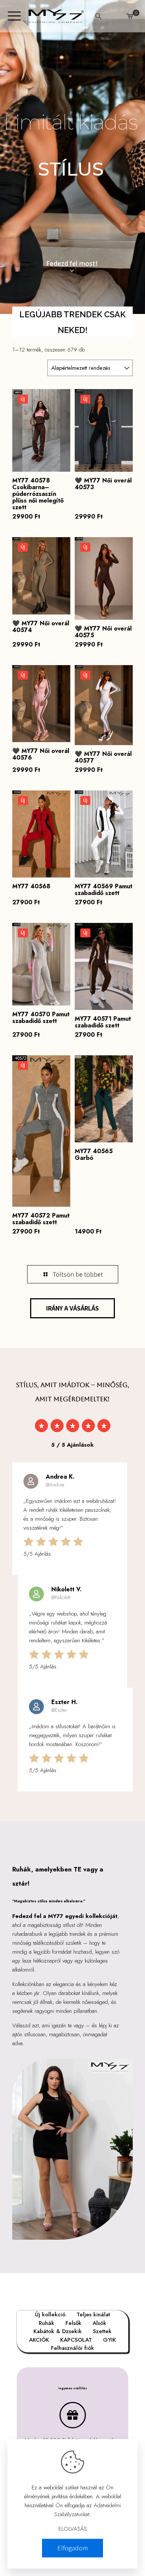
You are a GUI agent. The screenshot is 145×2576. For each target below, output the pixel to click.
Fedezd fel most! (72, 264)
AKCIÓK (39, 2340)
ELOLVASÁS (73, 2529)
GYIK (109, 2340)
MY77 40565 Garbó (94, 1154)
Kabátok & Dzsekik (58, 2331)
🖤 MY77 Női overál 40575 (103, 632)
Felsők (73, 2323)
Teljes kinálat (93, 2314)
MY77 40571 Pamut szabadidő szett (103, 1022)
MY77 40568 (31, 886)
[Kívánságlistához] (62, 419)
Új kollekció (50, 2314)
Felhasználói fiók (72, 2348)
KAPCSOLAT (76, 2340)
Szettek (102, 2331)
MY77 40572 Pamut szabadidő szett (41, 1219)
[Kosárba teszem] (62, 398)
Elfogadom (72, 2548)
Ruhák (46, 2323)
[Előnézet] (62, 430)
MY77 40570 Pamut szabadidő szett (41, 1018)
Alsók (99, 2323)
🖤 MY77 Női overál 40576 (41, 754)
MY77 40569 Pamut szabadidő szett (104, 890)
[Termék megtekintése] (62, 408)
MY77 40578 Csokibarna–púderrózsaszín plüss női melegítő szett (38, 494)
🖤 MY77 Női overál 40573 (103, 484)
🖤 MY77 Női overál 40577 (103, 757)
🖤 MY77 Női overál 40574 (41, 627)
